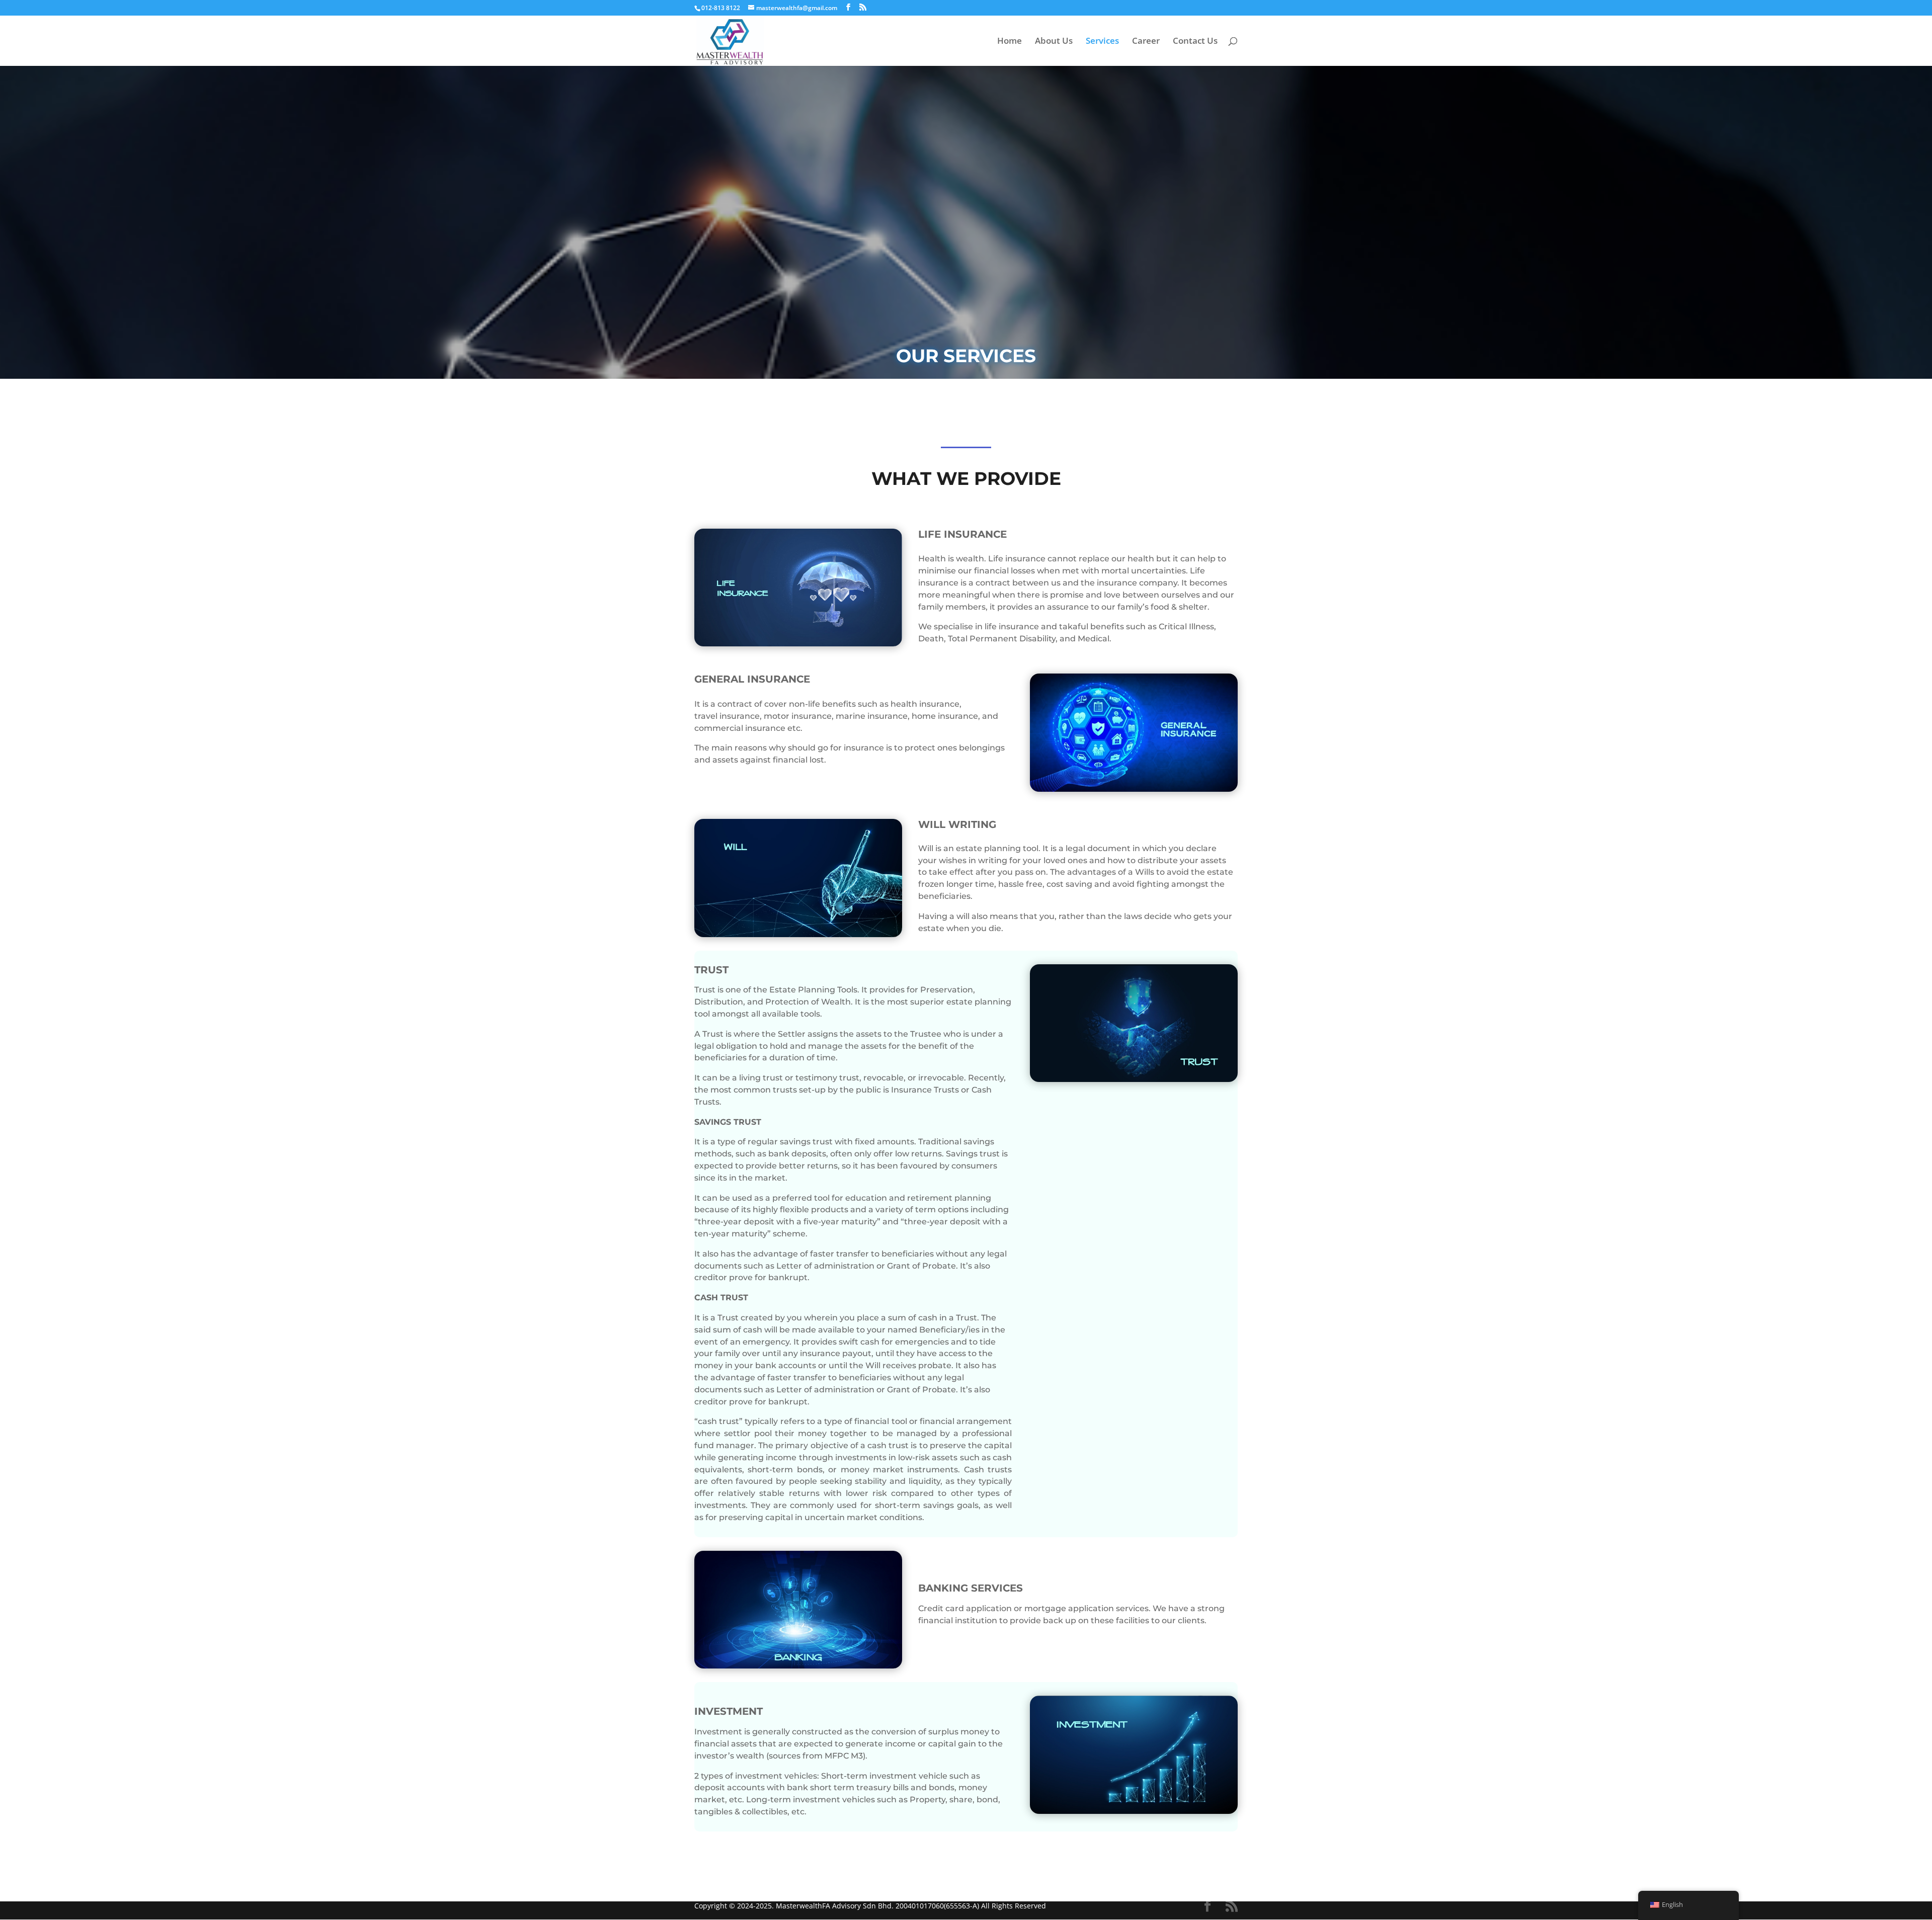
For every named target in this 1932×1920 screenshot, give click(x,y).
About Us (1054, 42)
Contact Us (1195, 42)
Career (1146, 42)
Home (1010, 42)
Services (1102, 42)
